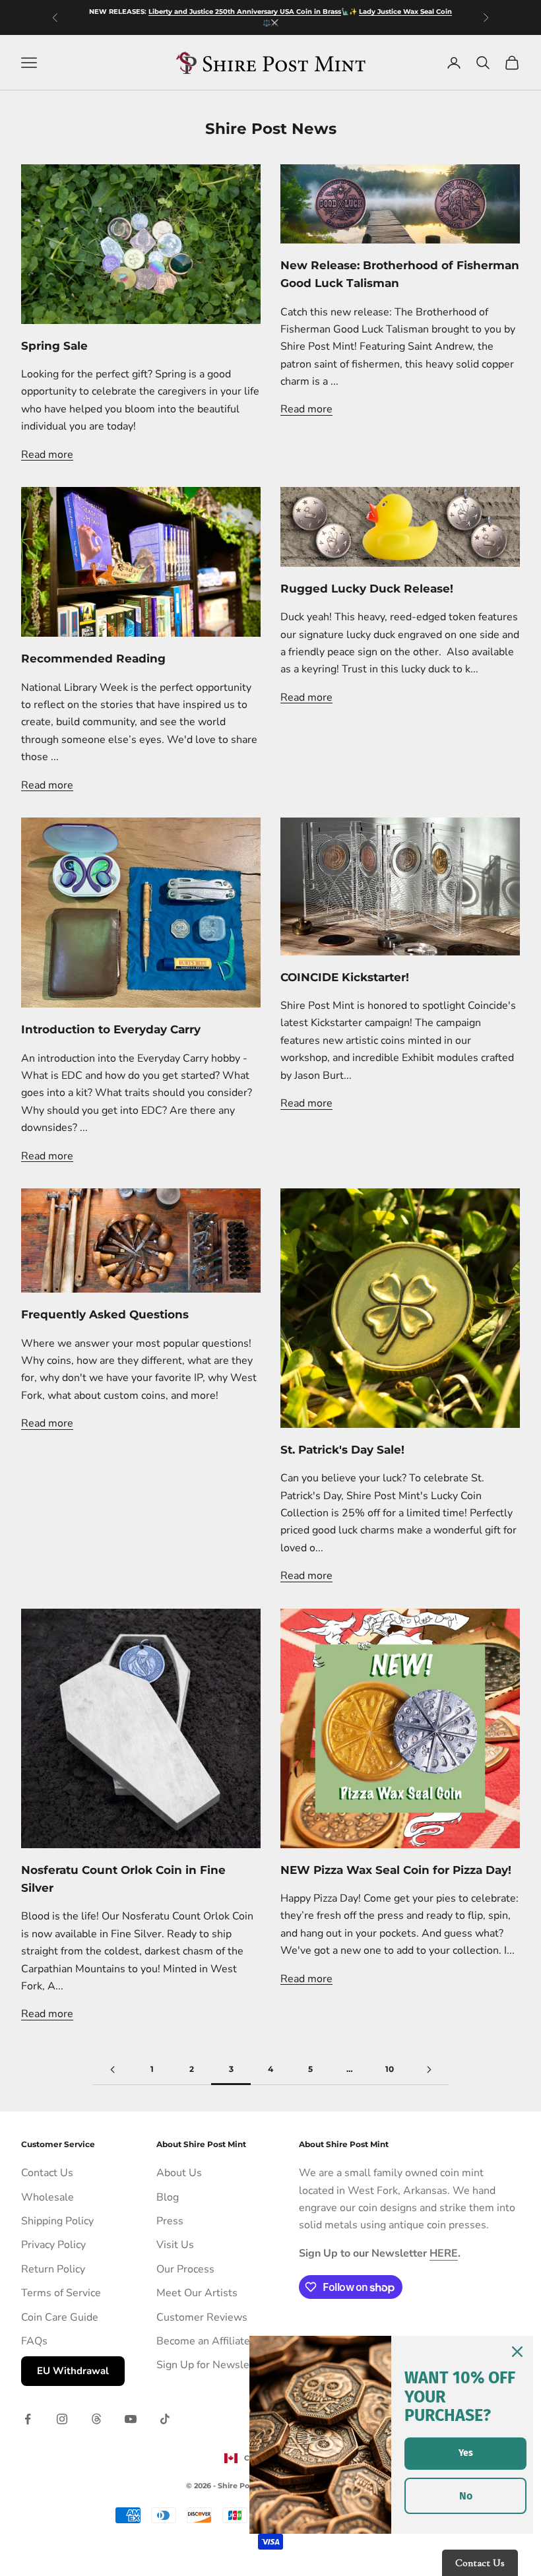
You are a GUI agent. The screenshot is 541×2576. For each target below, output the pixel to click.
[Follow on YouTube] (131, 2419)
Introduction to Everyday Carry (111, 1029)
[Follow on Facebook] (28, 2419)
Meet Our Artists (197, 2293)
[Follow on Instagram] (62, 2419)
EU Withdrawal (73, 2371)
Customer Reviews (202, 2317)
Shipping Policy (57, 2221)
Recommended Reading (93, 659)
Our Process (185, 2269)
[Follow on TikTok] (165, 2419)
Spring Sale (54, 346)
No (466, 2496)
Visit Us (175, 2245)
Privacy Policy (53, 2245)
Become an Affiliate (203, 2341)
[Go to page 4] (429, 2070)
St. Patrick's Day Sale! (342, 1450)
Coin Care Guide (60, 2317)
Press (170, 2221)
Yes (466, 2453)
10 (390, 2069)
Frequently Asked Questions (105, 1314)
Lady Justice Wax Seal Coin (405, 12)
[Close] (517, 2352)
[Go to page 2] (112, 2070)
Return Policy (53, 2269)
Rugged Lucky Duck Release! (367, 589)
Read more (47, 455)
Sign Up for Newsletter (212, 2365)
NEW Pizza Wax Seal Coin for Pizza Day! (396, 1870)
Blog (168, 2197)
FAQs (34, 2341)
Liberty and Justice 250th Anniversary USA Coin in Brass (245, 12)
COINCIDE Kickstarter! (345, 977)
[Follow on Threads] (96, 2419)
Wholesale (48, 2197)
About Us (179, 2173)
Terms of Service (61, 2293)
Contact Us (47, 2173)
